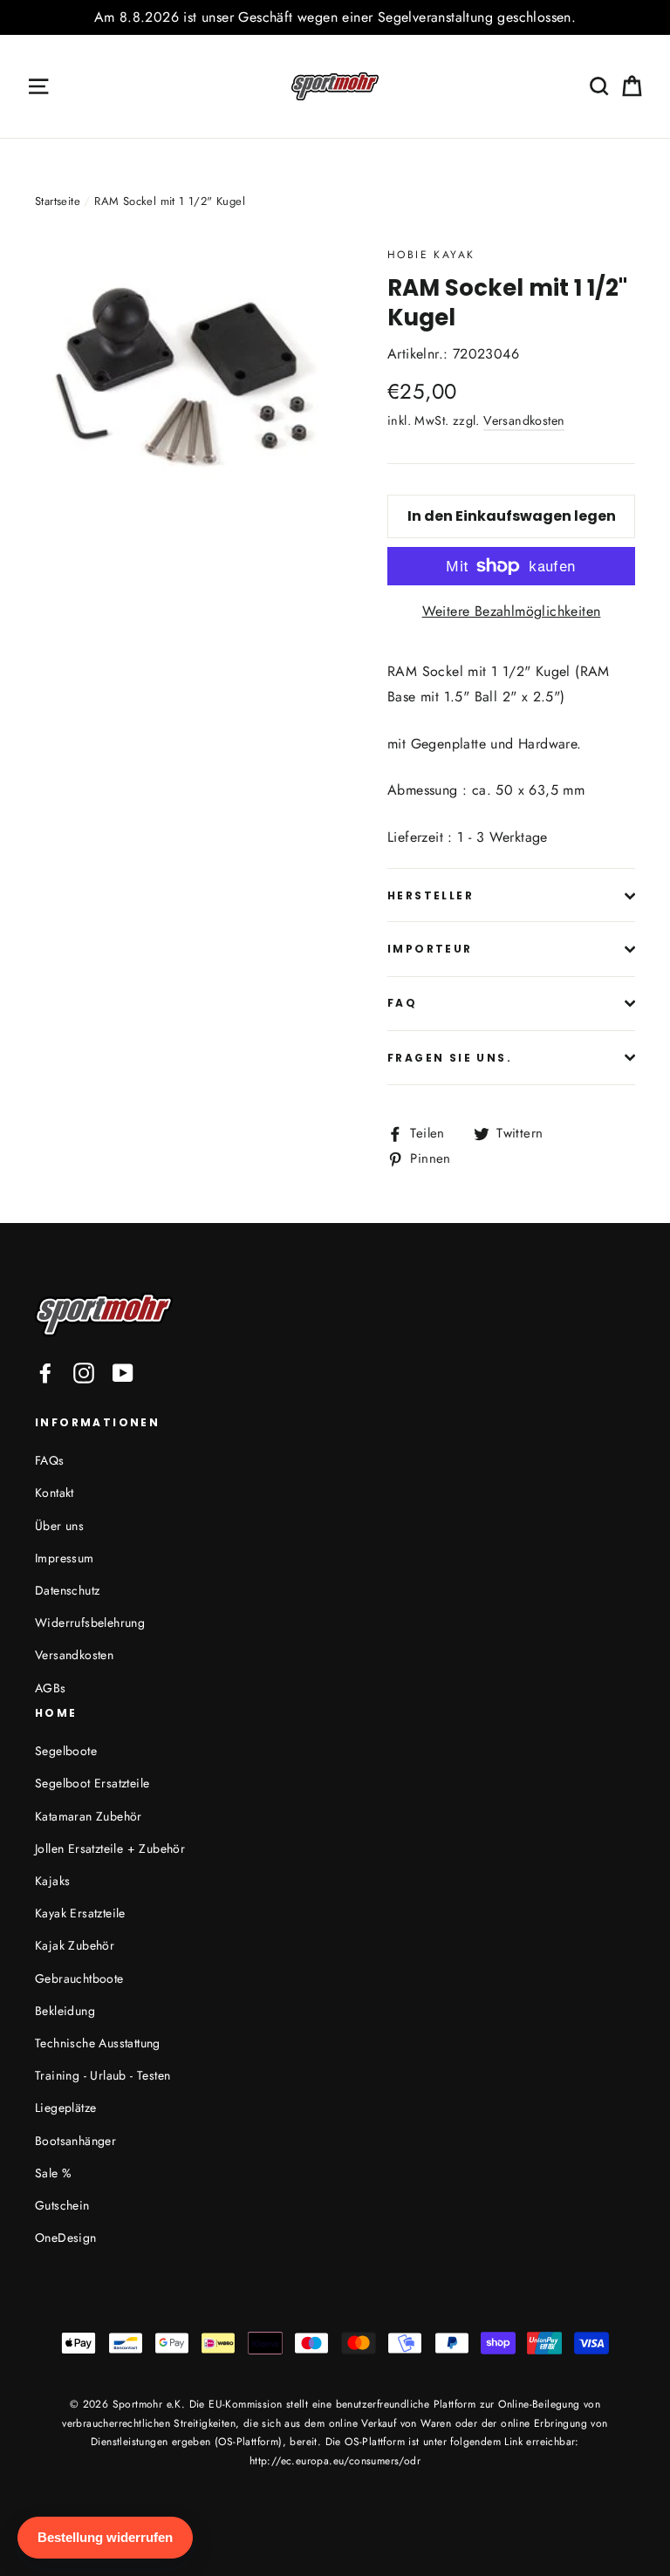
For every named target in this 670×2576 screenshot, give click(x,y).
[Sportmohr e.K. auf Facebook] (45, 1373)
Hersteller (431, 895)
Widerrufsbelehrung (90, 1623)
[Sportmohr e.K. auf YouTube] (123, 1373)
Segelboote (66, 1751)
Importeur (430, 949)
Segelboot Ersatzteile (92, 1783)
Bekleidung (65, 2011)
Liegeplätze (65, 2108)
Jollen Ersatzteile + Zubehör (110, 1848)
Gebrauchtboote (79, 1978)
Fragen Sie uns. (450, 1058)
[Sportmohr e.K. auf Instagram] (84, 1373)
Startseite (58, 201)
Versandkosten (524, 420)
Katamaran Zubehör (89, 1816)
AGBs (51, 1688)
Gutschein (62, 2205)
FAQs (50, 1460)
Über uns (59, 1526)
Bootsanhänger (75, 2141)
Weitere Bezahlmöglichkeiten (512, 611)
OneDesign (66, 2238)
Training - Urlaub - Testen (103, 2075)
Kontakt (55, 1493)
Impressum (65, 1558)
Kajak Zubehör (75, 1945)
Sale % (53, 2173)
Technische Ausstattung (98, 2043)
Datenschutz (67, 1590)
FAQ (402, 1003)
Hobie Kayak (431, 255)
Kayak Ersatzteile (80, 1913)
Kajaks (52, 1881)
